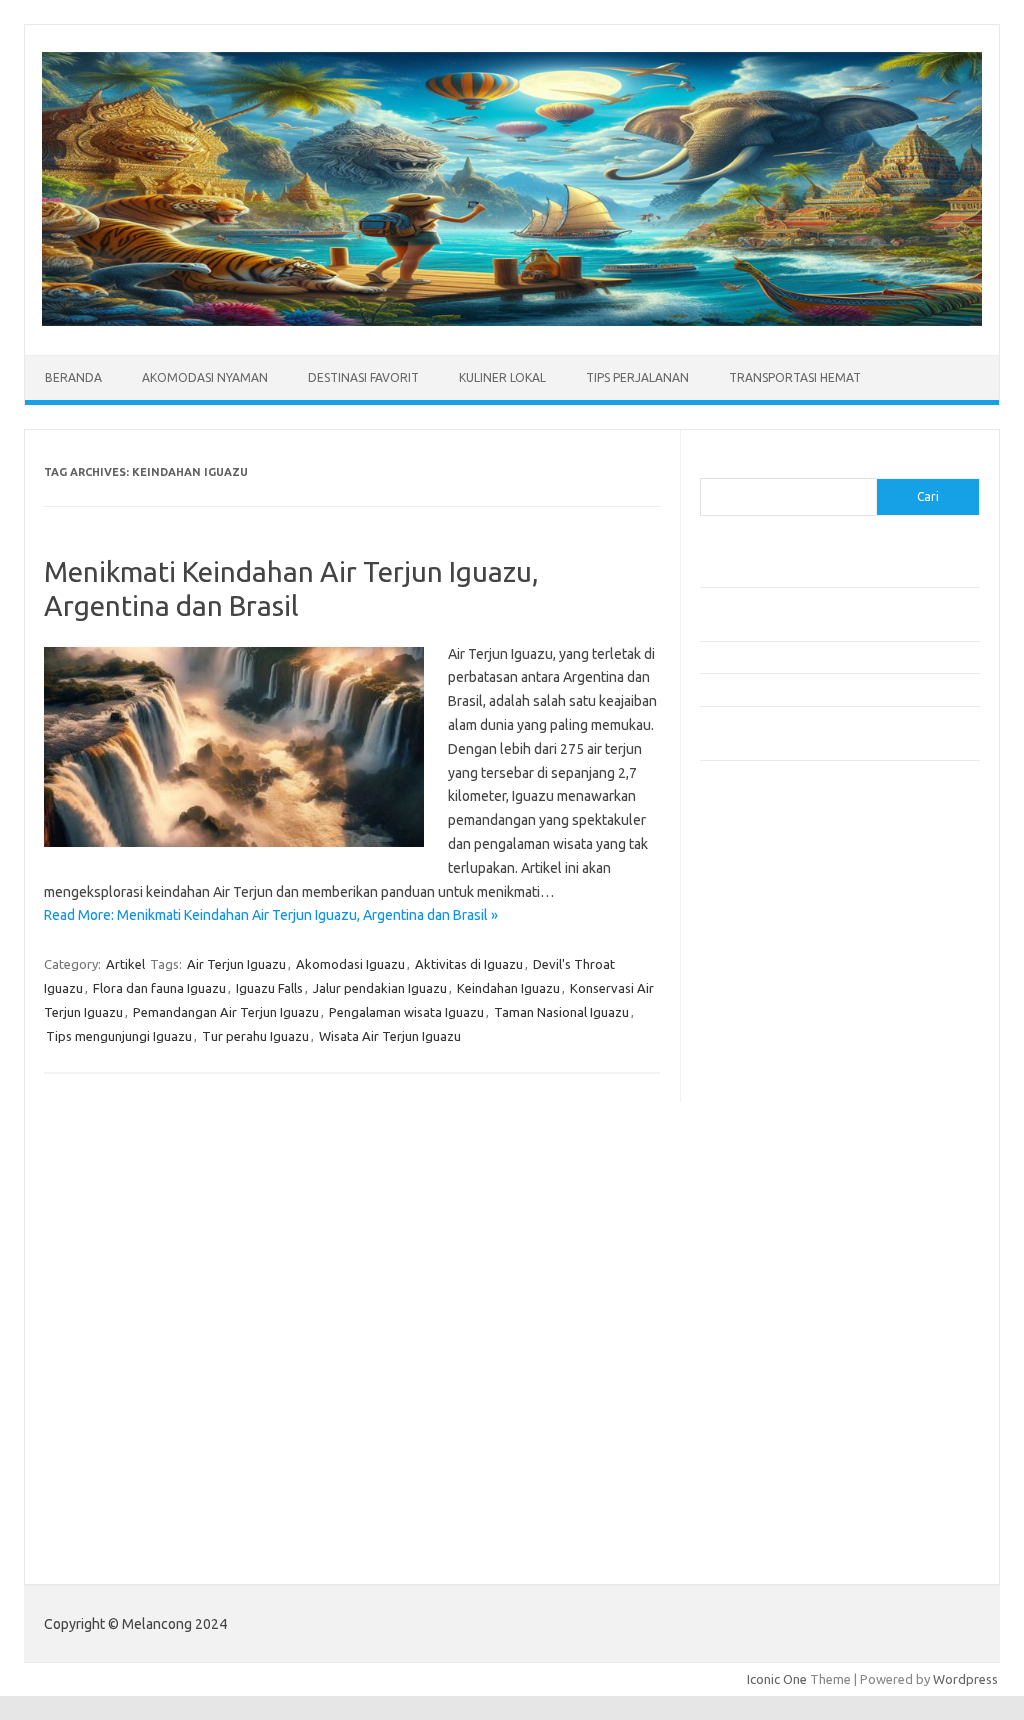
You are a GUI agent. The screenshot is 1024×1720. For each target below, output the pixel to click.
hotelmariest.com (762, 994)
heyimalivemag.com (769, 1279)
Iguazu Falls (269, 988)
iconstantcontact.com (773, 1032)
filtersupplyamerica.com (782, 936)
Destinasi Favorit (363, 377)
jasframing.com (755, 1070)
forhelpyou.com (757, 1241)
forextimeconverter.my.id (786, 1166)
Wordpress (965, 1679)
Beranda (73, 377)
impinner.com (749, 1051)
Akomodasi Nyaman (205, 377)
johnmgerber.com (762, 1394)
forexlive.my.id (754, 1109)
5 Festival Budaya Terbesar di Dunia (803, 657)
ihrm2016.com (753, 1318)
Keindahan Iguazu (508, 988)
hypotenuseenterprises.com (795, 1013)
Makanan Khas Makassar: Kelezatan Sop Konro (835, 689)
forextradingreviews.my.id (789, 1128)
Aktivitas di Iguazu (469, 964)
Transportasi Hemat (795, 377)
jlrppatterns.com (759, 1375)
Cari (711, 466)
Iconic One (777, 1679)
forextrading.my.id (765, 1147)
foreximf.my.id (753, 1090)
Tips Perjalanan (637, 377)
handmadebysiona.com (779, 974)
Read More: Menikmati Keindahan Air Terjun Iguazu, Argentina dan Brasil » (271, 915)
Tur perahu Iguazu (255, 1036)
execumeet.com (758, 897)
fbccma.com (745, 917)
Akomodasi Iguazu (350, 964)
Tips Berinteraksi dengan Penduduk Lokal (819, 571)
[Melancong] (512, 321)
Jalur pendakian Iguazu (380, 988)
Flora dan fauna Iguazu (159, 988)
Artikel (125, 964)
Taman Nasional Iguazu (561, 1012)
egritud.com (746, 1222)
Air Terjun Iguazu (236, 964)
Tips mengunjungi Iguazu (119, 1036)
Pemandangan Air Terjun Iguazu (226, 1012)
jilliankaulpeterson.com (778, 1356)
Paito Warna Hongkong (778, 1486)
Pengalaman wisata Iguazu (406, 1012)
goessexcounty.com (770, 955)
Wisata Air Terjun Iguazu (390, 1036)
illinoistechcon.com (766, 1337)
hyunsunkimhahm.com (775, 1298)
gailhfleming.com (761, 1260)
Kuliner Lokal (502, 377)
